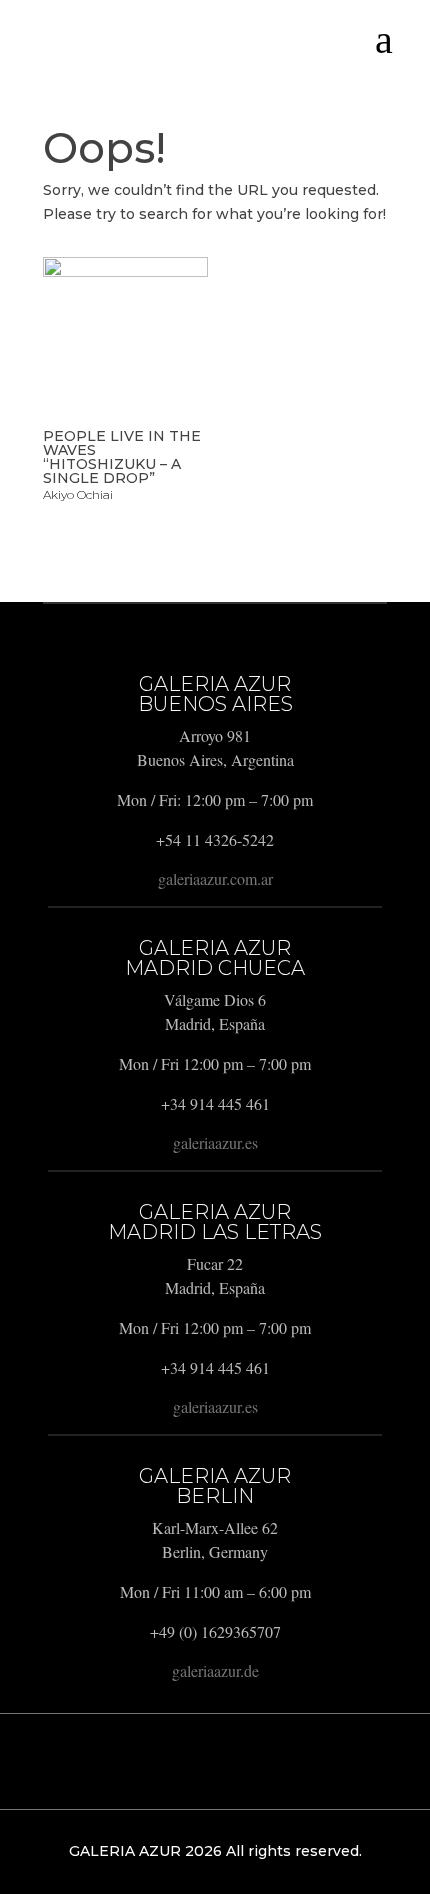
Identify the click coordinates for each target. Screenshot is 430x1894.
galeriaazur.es (215, 1142)
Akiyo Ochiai (78, 494)
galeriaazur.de (215, 1670)
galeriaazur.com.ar (215, 878)
